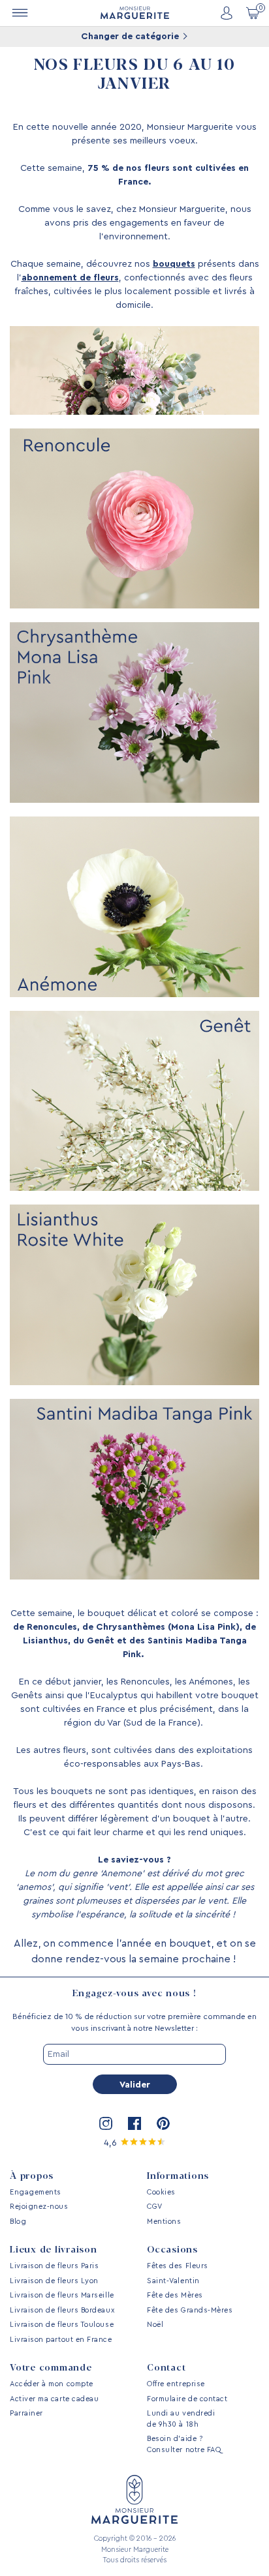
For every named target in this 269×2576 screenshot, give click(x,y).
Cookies (161, 2192)
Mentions (164, 2222)
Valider (135, 2085)
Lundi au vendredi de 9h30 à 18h (181, 2419)
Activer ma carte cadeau (54, 2399)
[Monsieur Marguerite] (135, 13)
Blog (18, 2222)
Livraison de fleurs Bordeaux (62, 2310)
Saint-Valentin (173, 2281)
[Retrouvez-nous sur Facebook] (134, 2123)
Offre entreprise (176, 2384)
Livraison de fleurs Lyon (54, 2281)
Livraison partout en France (61, 2340)
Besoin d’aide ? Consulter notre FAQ (184, 2444)
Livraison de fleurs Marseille (62, 2295)
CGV (155, 2207)
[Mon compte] (227, 13)
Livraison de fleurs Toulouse (62, 2325)
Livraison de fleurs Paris (55, 2266)
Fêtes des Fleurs (178, 2266)
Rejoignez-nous (39, 2207)
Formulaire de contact (187, 2399)
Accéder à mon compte (52, 2384)
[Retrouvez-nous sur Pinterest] (163, 2123)
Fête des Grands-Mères (190, 2310)
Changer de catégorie (131, 37)
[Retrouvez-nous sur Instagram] (106, 2123)
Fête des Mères (175, 2295)
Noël (155, 2325)
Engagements (36, 2192)
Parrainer (26, 2413)
